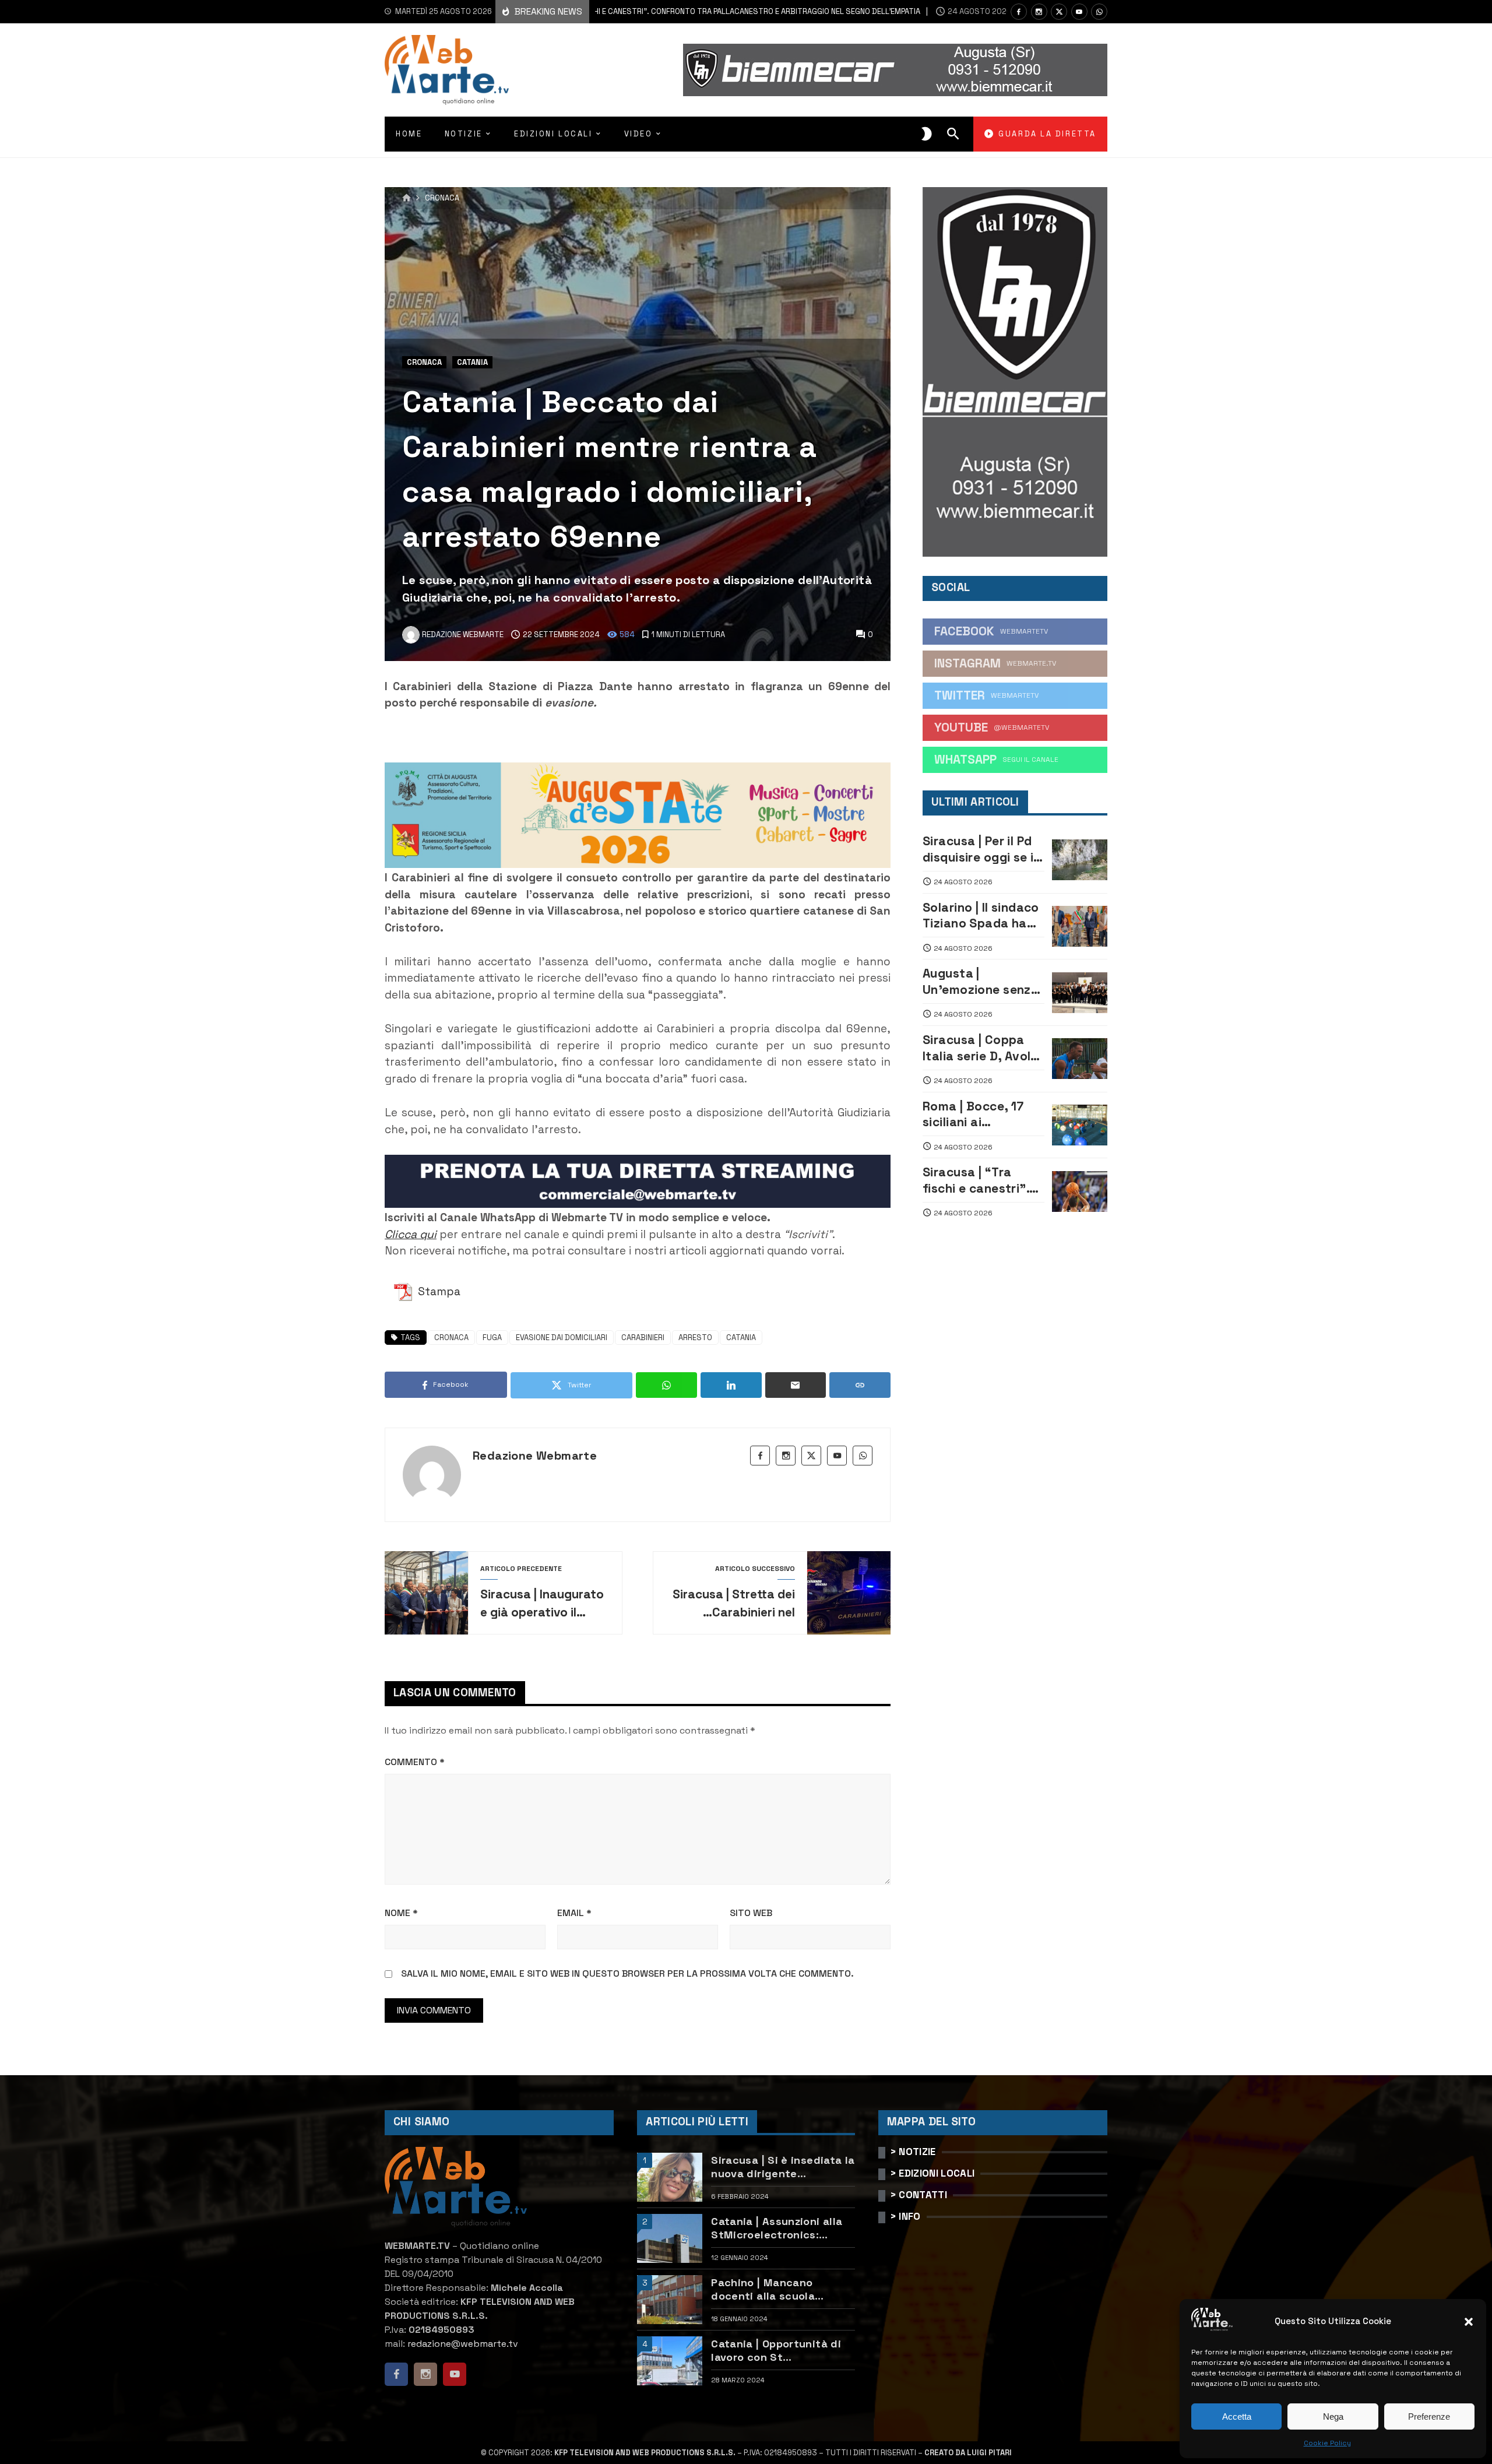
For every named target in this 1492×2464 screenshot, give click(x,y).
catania (741, 1338)
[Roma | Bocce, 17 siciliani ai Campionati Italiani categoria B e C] (1080, 1125)
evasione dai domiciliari (562, 1338)
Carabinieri (643, 1338)
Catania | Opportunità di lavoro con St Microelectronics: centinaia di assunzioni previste (776, 2351)
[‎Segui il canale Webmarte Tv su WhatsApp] (1099, 12)
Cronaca (442, 198)
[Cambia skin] (927, 134)
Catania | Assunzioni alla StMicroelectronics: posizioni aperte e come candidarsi (777, 2228)
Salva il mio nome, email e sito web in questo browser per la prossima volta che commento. (627, 1973)
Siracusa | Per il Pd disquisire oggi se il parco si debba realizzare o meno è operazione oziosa (981, 849)
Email (574, 1913)
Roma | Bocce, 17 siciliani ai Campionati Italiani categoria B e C (980, 1114)
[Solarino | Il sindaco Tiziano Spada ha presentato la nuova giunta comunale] (1080, 926)
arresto (695, 1338)
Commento (415, 1762)
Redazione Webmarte (535, 1456)
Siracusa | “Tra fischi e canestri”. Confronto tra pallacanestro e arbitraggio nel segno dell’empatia (631, 11)
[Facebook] (1019, 12)
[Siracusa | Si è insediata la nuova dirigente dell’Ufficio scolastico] (670, 2177)
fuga (492, 1338)
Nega (1333, 2416)
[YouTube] (1079, 12)
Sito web (751, 1913)
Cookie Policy (1327, 2443)
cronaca (451, 1338)
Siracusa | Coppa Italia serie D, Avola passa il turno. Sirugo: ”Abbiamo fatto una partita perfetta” (981, 1048)
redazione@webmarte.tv (463, 2344)
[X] (1059, 12)
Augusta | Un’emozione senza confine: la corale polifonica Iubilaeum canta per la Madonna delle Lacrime (983, 981)
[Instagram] (1039, 12)
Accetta (1237, 2416)
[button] (1469, 2322)
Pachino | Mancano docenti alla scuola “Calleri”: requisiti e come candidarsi (781, 2289)
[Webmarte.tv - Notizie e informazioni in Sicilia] (447, 70)
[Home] (407, 198)
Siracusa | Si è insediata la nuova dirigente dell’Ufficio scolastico (783, 2167)
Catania (472, 362)
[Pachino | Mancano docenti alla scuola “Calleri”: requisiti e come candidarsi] (670, 2300)
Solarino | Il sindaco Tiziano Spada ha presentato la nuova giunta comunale (981, 915)
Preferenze (1429, 2416)
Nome (401, 1913)
